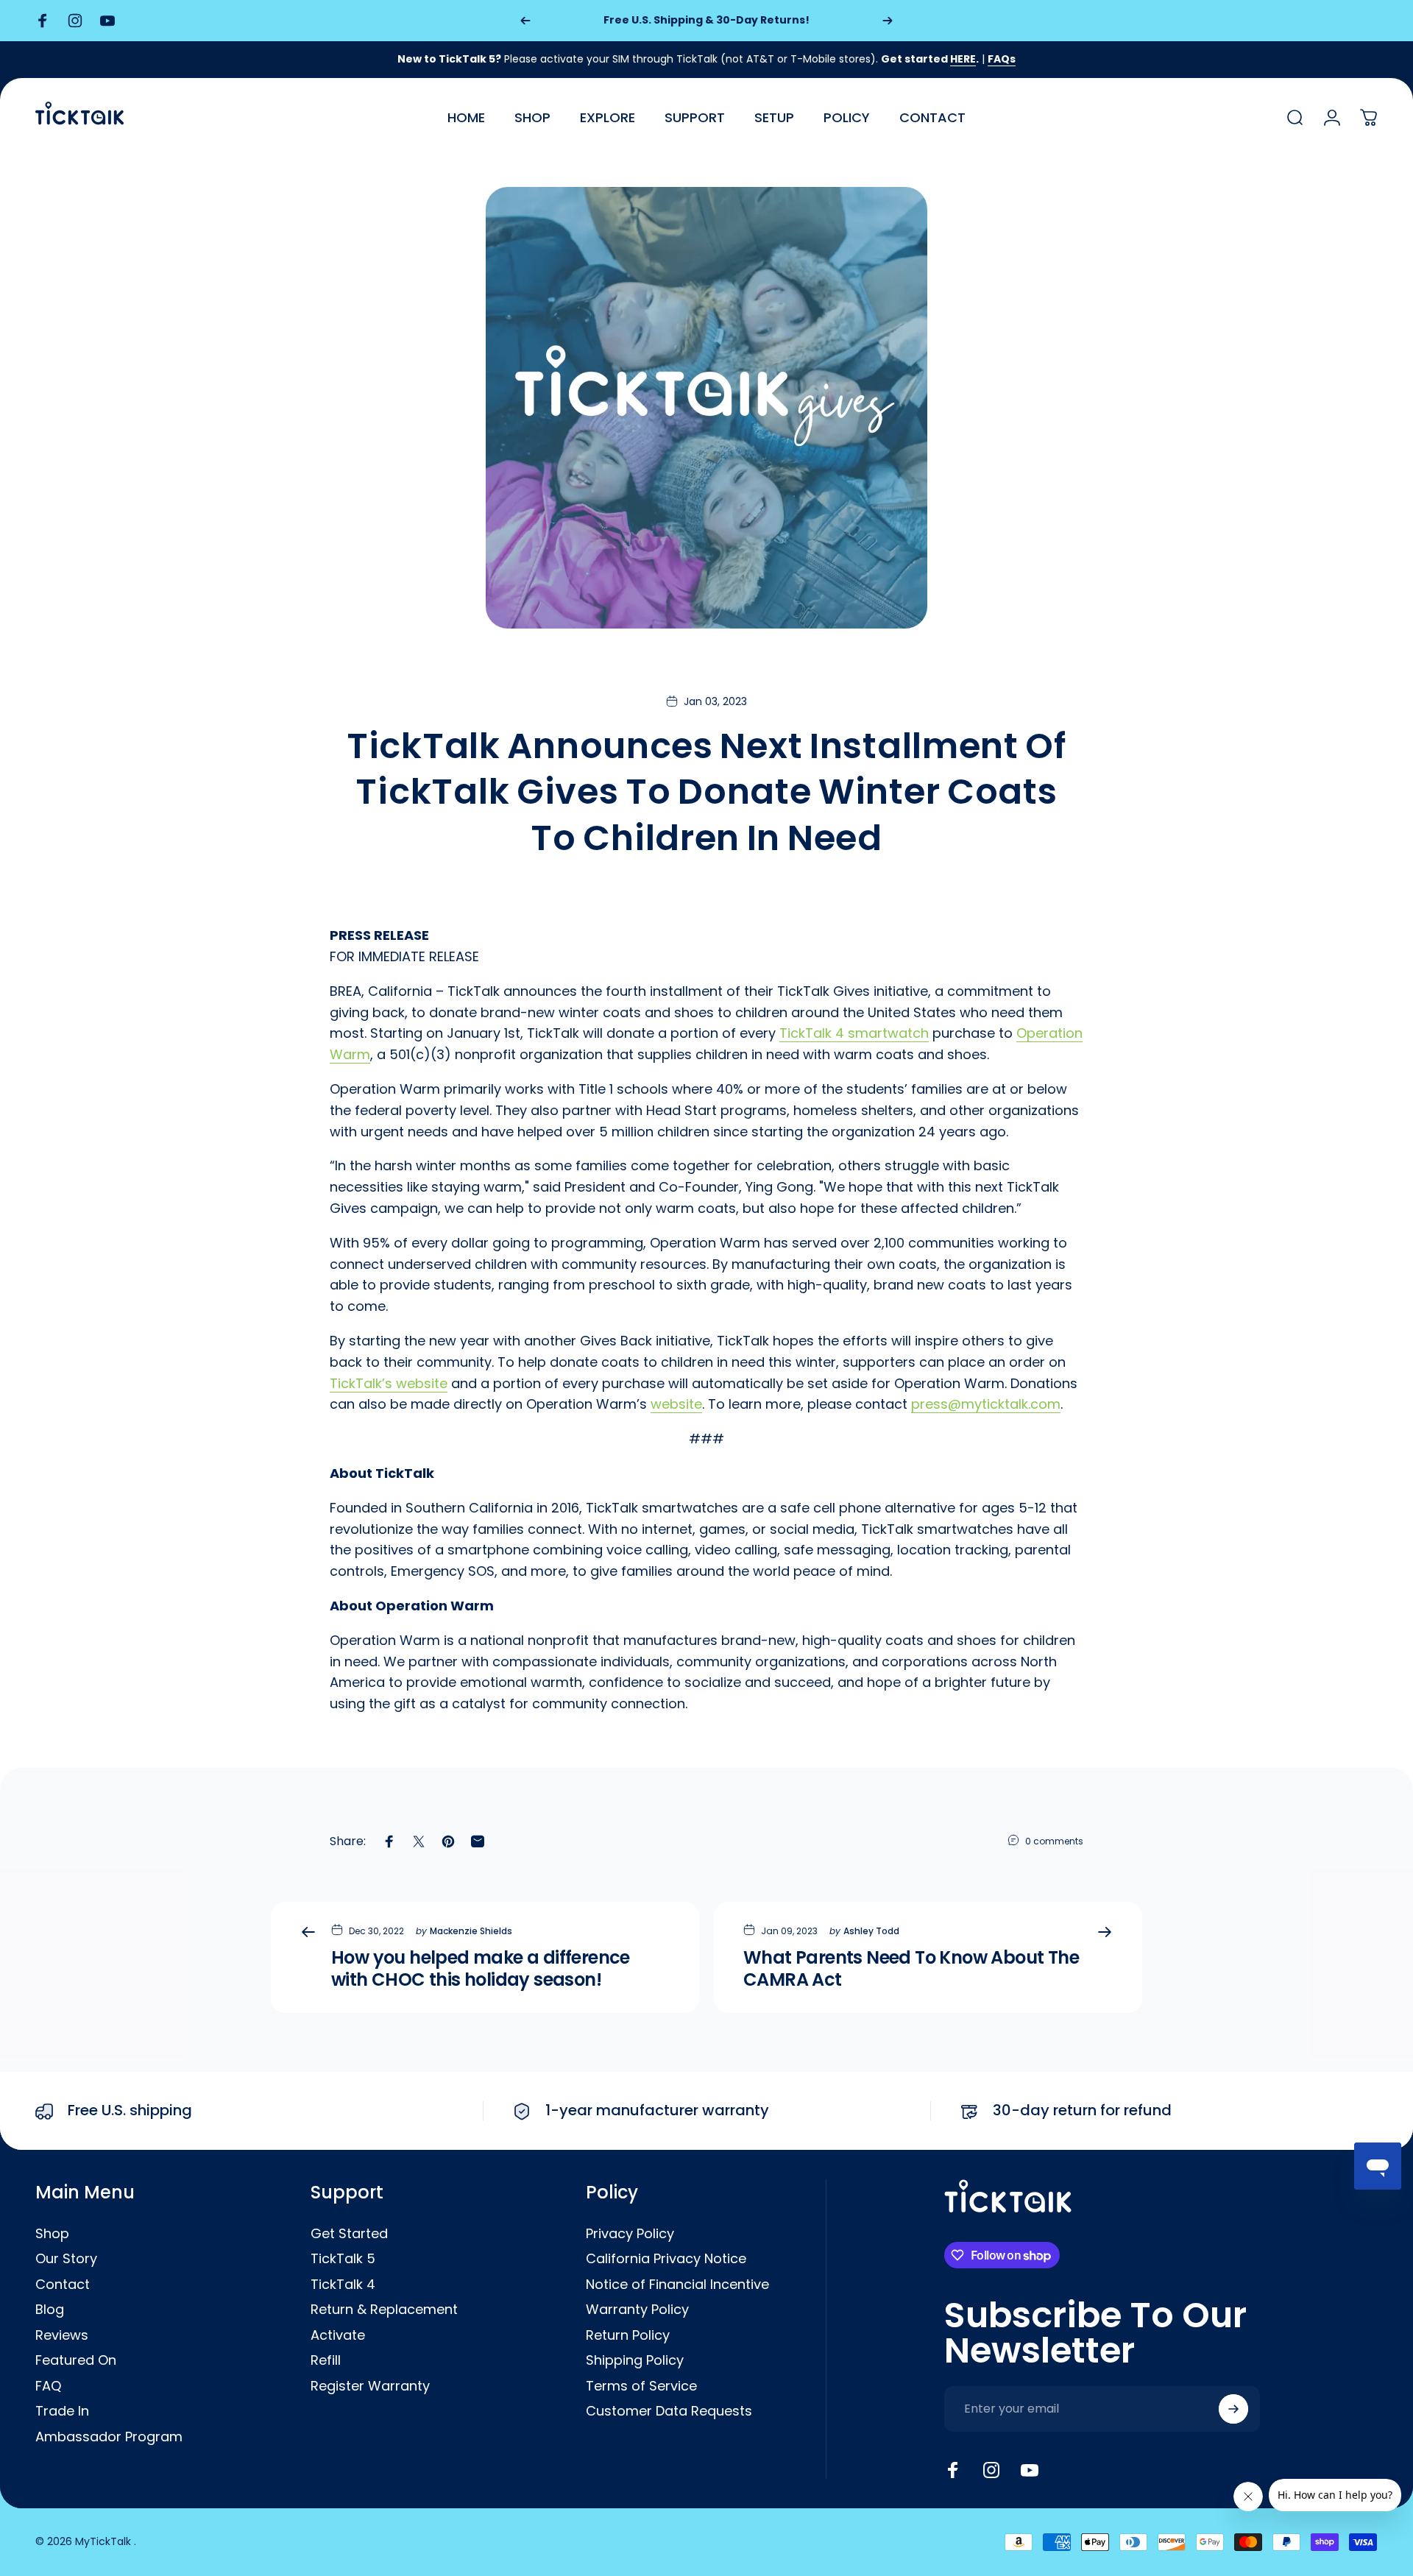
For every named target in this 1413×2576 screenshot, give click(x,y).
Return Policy (628, 2336)
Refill (326, 2361)
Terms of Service (641, 2386)
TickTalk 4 (343, 2285)
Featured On (76, 2361)
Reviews (62, 2336)
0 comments (1054, 1841)
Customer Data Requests (669, 2412)
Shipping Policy (635, 2361)
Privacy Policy (630, 2234)
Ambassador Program (109, 2437)
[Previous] (525, 21)
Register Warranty (370, 2386)
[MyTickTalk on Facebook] (953, 2470)
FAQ (48, 2386)
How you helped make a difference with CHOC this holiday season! (481, 1968)
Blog (50, 2310)
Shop (52, 2234)
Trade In (62, 2412)
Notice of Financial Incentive (677, 2285)
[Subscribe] (1233, 2409)
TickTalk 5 (343, 2259)
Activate (338, 2336)
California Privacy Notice (666, 2259)
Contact (63, 2285)
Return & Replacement (384, 2310)
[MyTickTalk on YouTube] (1030, 2470)
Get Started (349, 2234)
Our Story (66, 2259)
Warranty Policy (637, 2310)
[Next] (888, 21)
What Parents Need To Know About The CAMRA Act (911, 1968)
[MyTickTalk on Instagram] (991, 2470)
